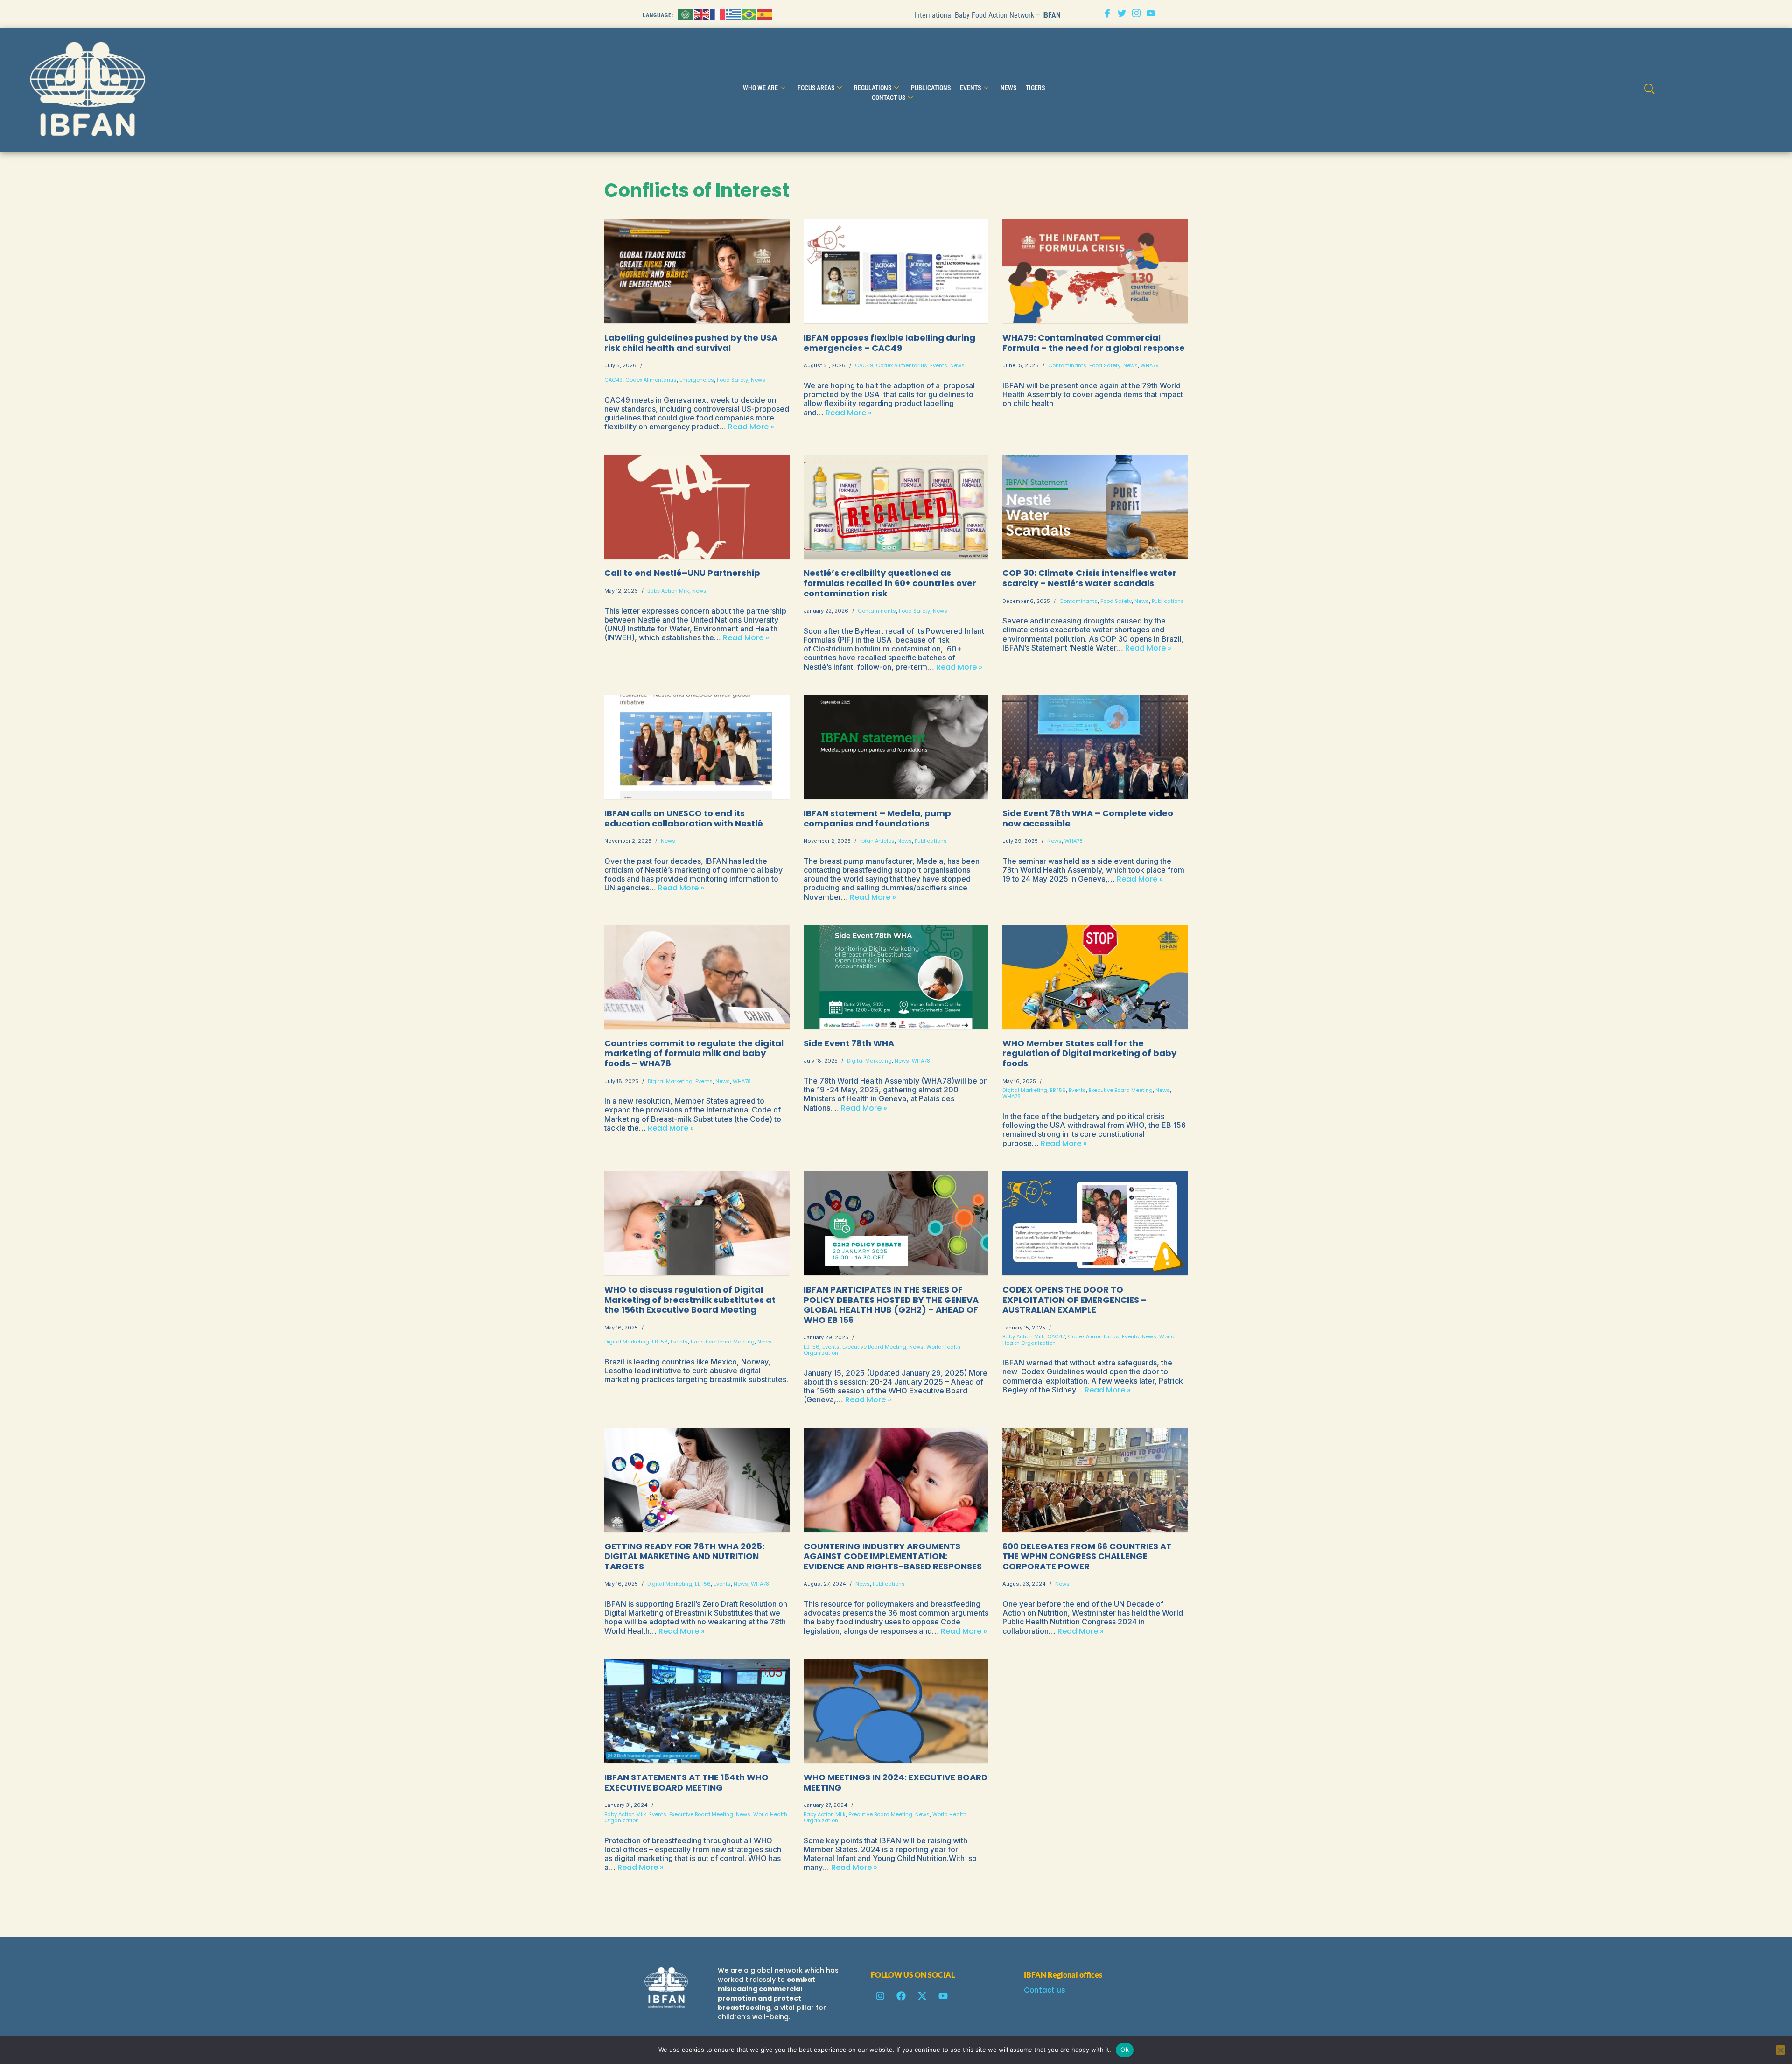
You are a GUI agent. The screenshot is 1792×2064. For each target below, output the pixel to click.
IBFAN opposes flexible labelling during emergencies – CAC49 (889, 343)
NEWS (1008, 88)
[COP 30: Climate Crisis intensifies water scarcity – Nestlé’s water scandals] (1095, 507)
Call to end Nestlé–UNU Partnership (682, 573)
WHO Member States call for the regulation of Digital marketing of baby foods (1089, 1053)
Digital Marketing (670, 1081)
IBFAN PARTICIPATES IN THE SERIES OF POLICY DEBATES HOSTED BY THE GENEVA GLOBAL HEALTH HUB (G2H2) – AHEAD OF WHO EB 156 (891, 1305)
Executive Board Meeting (1121, 1090)
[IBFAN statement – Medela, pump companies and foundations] (896, 747)
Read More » (751, 427)
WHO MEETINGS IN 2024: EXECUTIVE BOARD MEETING (896, 1782)
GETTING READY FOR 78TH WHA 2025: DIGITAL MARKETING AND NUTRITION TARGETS (684, 1556)
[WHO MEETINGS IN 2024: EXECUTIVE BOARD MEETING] (896, 1711)
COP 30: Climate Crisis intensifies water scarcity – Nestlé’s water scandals (1089, 578)
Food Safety (732, 380)
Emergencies (697, 380)
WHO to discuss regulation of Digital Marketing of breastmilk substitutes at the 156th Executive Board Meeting (690, 1300)
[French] (718, 14)
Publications (931, 88)
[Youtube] (1151, 14)
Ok (1125, 2050)
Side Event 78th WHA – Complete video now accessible (1088, 818)
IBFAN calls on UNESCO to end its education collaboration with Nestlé (685, 818)
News (758, 380)
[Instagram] (1136, 14)
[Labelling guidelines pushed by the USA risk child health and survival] (697, 271)
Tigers (1035, 88)
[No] (1780, 2050)
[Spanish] (765, 14)
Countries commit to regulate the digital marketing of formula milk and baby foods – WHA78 (694, 1053)
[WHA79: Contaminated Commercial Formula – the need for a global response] (1095, 271)
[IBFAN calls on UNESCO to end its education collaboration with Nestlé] (697, 747)
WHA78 (1074, 841)
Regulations (873, 88)
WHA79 (1150, 365)
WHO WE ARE (760, 88)
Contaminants (1067, 365)
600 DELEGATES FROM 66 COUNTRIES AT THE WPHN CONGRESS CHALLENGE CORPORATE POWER (1087, 1556)
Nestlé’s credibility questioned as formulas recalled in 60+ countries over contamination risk (890, 583)
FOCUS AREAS (816, 88)
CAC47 (1056, 1336)
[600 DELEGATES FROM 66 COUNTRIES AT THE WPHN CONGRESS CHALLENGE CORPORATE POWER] (1095, 1480)
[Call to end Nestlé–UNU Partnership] (697, 507)
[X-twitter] (922, 1996)
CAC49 (613, 380)
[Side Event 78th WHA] (896, 977)
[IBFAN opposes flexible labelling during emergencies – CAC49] (896, 271)
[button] (1649, 90)
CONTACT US (889, 98)
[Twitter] (1122, 14)
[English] (702, 14)
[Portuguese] (749, 14)
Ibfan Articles (877, 841)
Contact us (1045, 1990)
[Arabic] (686, 14)
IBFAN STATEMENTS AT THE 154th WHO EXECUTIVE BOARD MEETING (686, 1782)
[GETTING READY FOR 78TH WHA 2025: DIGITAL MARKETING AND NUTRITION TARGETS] (697, 1480)
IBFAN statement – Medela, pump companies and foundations (877, 818)
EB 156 (1058, 1090)
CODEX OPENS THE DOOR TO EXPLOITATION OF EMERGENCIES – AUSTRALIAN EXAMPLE (1074, 1300)
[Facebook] (1107, 14)
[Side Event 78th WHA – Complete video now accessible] (1095, 747)
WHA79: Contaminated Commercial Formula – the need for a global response (1094, 343)
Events (970, 88)
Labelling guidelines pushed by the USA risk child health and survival (691, 343)
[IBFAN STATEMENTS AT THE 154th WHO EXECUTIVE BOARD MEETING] (697, 1711)
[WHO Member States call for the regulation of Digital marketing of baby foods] (1095, 977)
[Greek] (734, 14)
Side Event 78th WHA (849, 1043)
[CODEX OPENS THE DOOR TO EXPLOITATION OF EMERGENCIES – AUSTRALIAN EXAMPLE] (1095, 1223)
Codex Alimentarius (651, 380)
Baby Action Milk (668, 591)
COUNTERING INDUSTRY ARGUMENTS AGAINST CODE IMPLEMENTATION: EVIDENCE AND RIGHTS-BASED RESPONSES (893, 1556)
